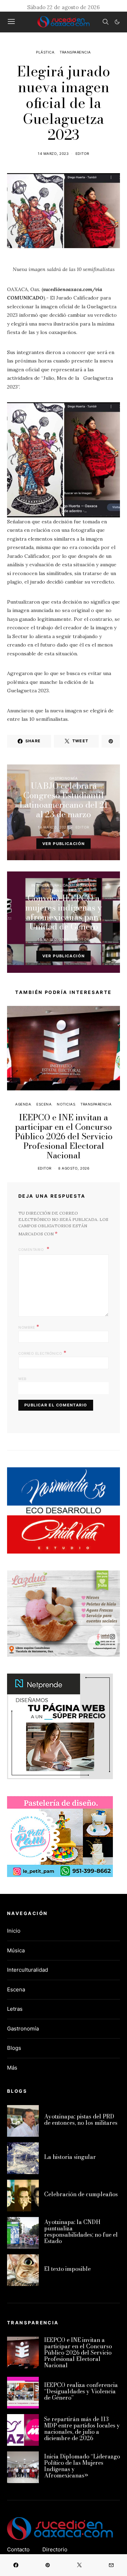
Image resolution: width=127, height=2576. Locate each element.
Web (23, 1379)
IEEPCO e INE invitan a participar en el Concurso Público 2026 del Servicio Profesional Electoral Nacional (64, 1136)
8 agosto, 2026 (74, 1168)
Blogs (14, 2048)
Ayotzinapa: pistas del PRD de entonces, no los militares (81, 2120)
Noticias (85, 885)
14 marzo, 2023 (53, 153)
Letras (15, 2009)
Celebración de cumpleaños (81, 2194)
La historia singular (70, 2157)
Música (16, 1950)
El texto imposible (67, 2269)
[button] (117, 22)
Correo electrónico (42, 1353)
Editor (82, 153)
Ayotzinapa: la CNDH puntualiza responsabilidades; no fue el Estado (81, 2231)
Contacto (18, 2549)
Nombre (29, 1327)
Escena (44, 1104)
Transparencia (75, 52)
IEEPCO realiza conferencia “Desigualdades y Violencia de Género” (81, 2391)
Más (12, 2068)
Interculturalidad (51, 885)
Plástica (45, 52)
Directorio (55, 2549)
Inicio (14, 1931)
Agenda (23, 1104)
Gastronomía (64, 778)
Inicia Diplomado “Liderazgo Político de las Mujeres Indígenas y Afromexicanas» (82, 2466)
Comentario (32, 1249)
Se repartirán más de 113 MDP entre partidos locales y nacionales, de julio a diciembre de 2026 (82, 2429)
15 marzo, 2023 (53, 939)
